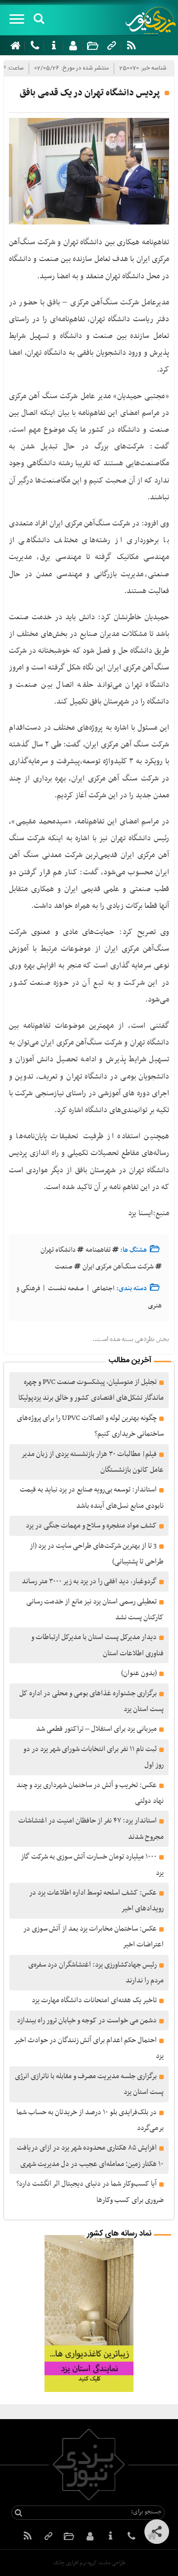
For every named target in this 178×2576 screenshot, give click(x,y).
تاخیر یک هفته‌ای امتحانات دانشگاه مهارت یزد (94, 2000)
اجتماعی (103, 1288)
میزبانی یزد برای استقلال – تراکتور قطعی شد (96, 1729)
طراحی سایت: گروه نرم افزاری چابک (89, 2563)
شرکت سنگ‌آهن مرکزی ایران (118, 1267)
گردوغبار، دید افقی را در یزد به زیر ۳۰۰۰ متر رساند (89, 1581)
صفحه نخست (66, 1288)
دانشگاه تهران (58, 1250)
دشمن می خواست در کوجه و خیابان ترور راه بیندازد (87, 2020)
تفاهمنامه (98, 1250)
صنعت (64, 1267)
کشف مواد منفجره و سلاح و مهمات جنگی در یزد (91, 1526)
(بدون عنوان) (139, 1673)
